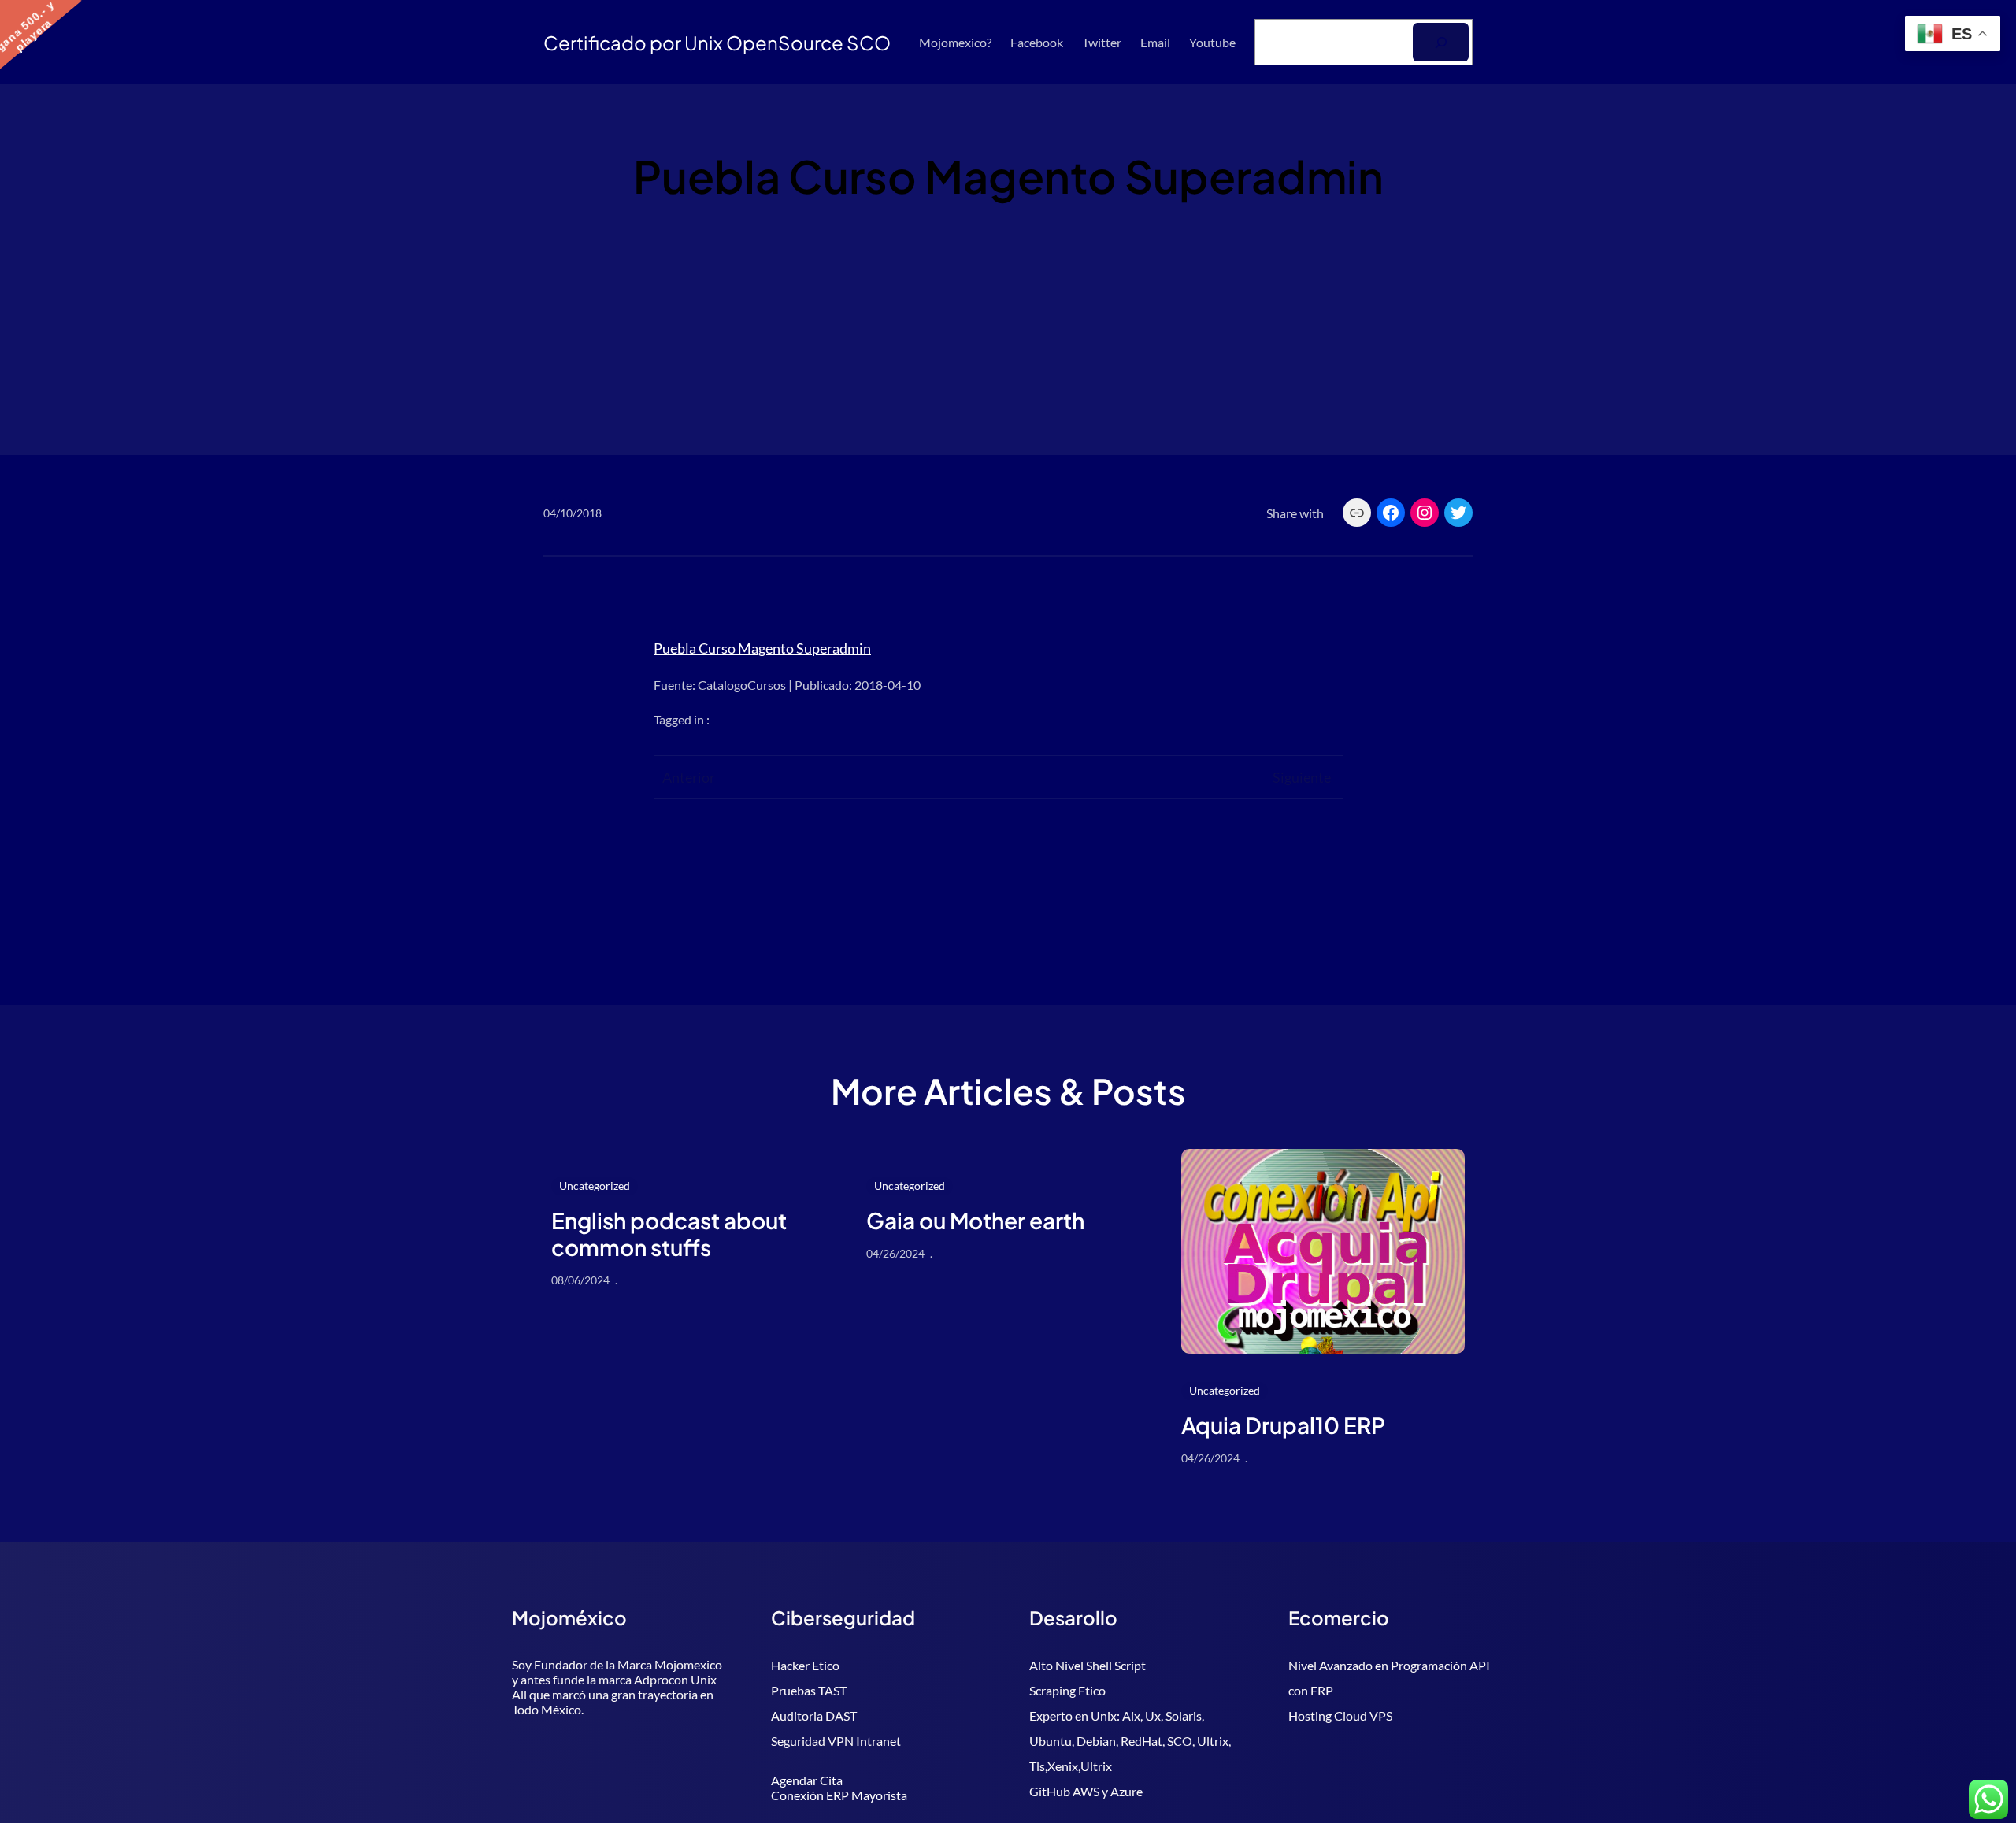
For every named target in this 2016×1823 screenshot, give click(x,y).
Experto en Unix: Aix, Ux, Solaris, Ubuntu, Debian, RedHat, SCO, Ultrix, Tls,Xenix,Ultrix (1130, 1741)
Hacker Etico (805, 1665)
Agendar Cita (807, 1780)
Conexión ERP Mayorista (839, 1795)
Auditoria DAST (814, 1716)
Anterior (689, 777)
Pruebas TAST (809, 1690)
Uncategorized (595, 1186)
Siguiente (1302, 777)
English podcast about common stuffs (669, 1234)
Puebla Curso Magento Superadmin (762, 648)
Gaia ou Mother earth (975, 1221)
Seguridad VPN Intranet (836, 1741)
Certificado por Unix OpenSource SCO (717, 43)
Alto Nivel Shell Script (1088, 1665)
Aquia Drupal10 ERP (1283, 1425)
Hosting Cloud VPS (1340, 1716)
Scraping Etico (1067, 1690)
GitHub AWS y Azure (1086, 1791)
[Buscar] (1441, 42)
